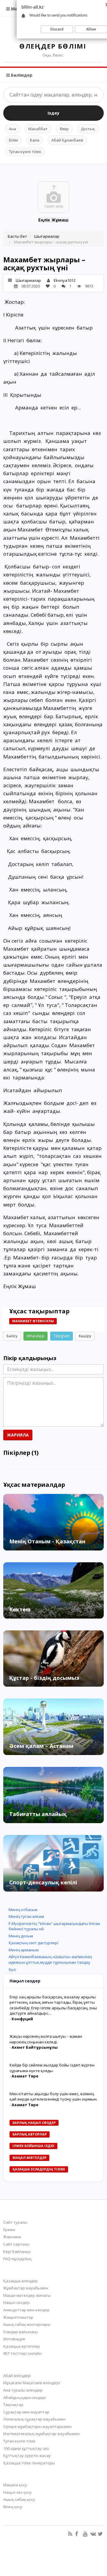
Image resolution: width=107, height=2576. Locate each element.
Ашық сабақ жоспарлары (27, 2324)
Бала (35, 140)
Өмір (64, 129)
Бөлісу (12, 1336)
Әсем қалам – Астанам (41, 1746)
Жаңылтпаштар (18, 2317)
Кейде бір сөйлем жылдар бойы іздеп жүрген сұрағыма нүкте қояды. (52, 2068)
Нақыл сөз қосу (18, 2492)
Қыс (12, 1969)
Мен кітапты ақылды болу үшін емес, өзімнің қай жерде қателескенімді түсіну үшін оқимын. (53, 2097)
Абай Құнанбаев (67, 140)
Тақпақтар (13, 2405)
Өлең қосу (13, 2507)
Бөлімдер (21, 75)
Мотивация (14, 2339)
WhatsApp (36, 1336)
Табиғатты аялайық (38, 1814)
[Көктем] (53, 1590)
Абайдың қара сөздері (25, 2397)
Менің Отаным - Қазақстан (47, 1541)
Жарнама (12, 2237)
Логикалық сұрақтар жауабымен (34, 2419)
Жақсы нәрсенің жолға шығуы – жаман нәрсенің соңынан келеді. (46, 2039)
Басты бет (17, 236)
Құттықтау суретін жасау (27, 2456)
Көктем (20, 1609)
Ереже (9, 2230)
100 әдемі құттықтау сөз (26, 2448)
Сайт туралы (15, 2222)
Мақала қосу (15, 2485)
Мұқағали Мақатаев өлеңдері (32, 2383)
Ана (12, 129)
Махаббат (38, 129)
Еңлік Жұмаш (53, 220)
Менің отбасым (23, 1910)
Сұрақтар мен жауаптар (26, 2412)
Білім (13, 140)
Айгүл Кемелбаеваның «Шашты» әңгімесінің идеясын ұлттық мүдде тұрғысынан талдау (50, 1959)
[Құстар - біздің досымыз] (53, 1659)
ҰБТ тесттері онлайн (22, 2353)
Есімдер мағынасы (21, 2332)
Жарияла (18, 1435)
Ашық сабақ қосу (19, 2499)
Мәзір (17, 9)
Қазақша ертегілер (22, 2346)
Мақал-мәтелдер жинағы (27, 2295)
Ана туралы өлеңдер (23, 2390)
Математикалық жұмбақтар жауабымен (41, 2434)
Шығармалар (47, 236)
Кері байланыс (17, 2252)
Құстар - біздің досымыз (44, 1678)
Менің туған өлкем (26, 1916)
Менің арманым (24, 1950)
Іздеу (53, 113)
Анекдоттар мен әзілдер (26, 2310)
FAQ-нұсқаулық (17, 2259)
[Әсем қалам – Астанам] (53, 1727)
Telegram (62, 1336)
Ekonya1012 (65, 280)
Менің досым (21, 1936)
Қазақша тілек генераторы (29, 2463)
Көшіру (85, 1336)
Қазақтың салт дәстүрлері (33, 1943)
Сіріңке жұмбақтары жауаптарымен (37, 2426)
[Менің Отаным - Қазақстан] (53, 1522)
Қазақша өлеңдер (21, 2281)
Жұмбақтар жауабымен (26, 2288)
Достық (88, 129)
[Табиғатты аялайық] (53, 1795)
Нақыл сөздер (16, 2302)
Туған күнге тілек (25, 152)
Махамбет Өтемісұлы (33, 1321)
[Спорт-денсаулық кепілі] (53, 1863)
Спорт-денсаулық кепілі (43, 1882)
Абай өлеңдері (17, 2376)
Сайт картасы (16, 2244)
